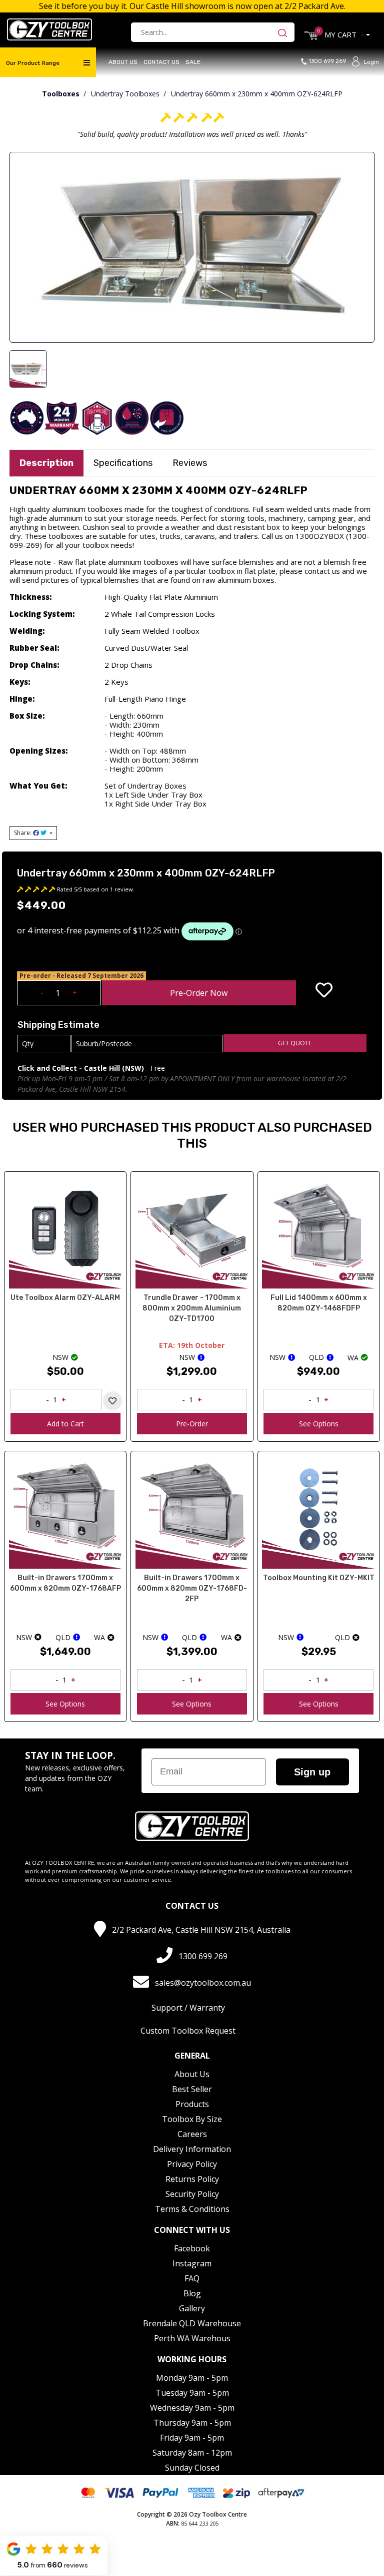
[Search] (285, 32)
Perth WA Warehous (192, 2338)
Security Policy (192, 2194)
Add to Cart (65, 1424)
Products (192, 2104)
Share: (23, 833)
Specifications (123, 463)
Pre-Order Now (199, 993)
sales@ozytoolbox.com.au (203, 1983)
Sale (193, 62)
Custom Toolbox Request (188, 2031)
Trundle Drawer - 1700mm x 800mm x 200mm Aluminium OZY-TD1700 (192, 1308)
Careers (192, 2134)
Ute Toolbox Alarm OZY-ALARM (65, 1298)
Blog (192, 2293)
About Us (123, 62)
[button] (324, 990)
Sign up (312, 1772)
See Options (319, 1424)
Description (46, 463)
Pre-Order (192, 1424)
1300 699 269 (329, 61)
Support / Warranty (188, 2008)
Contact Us (161, 62)
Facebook (192, 2248)
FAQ (192, 2278)
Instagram (192, 2263)
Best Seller (192, 2089)
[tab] (46, 463)
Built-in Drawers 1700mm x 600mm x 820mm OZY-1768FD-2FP (192, 1588)
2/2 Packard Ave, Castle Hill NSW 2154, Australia (201, 1930)
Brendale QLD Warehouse (192, 2323)
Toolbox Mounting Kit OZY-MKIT (319, 1578)
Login (371, 62)
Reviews (190, 463)
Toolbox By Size (192, 2119)
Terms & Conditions (192, 2209)
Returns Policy (192, 2179)
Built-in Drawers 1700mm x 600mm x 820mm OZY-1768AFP (65, 1583)
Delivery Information (192, 2149)
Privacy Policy (192, 2164)
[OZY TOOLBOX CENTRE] (49, 29)
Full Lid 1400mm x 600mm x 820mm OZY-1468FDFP (319, 1303)
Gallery (192, 2308)
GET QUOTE (295, 1043)
